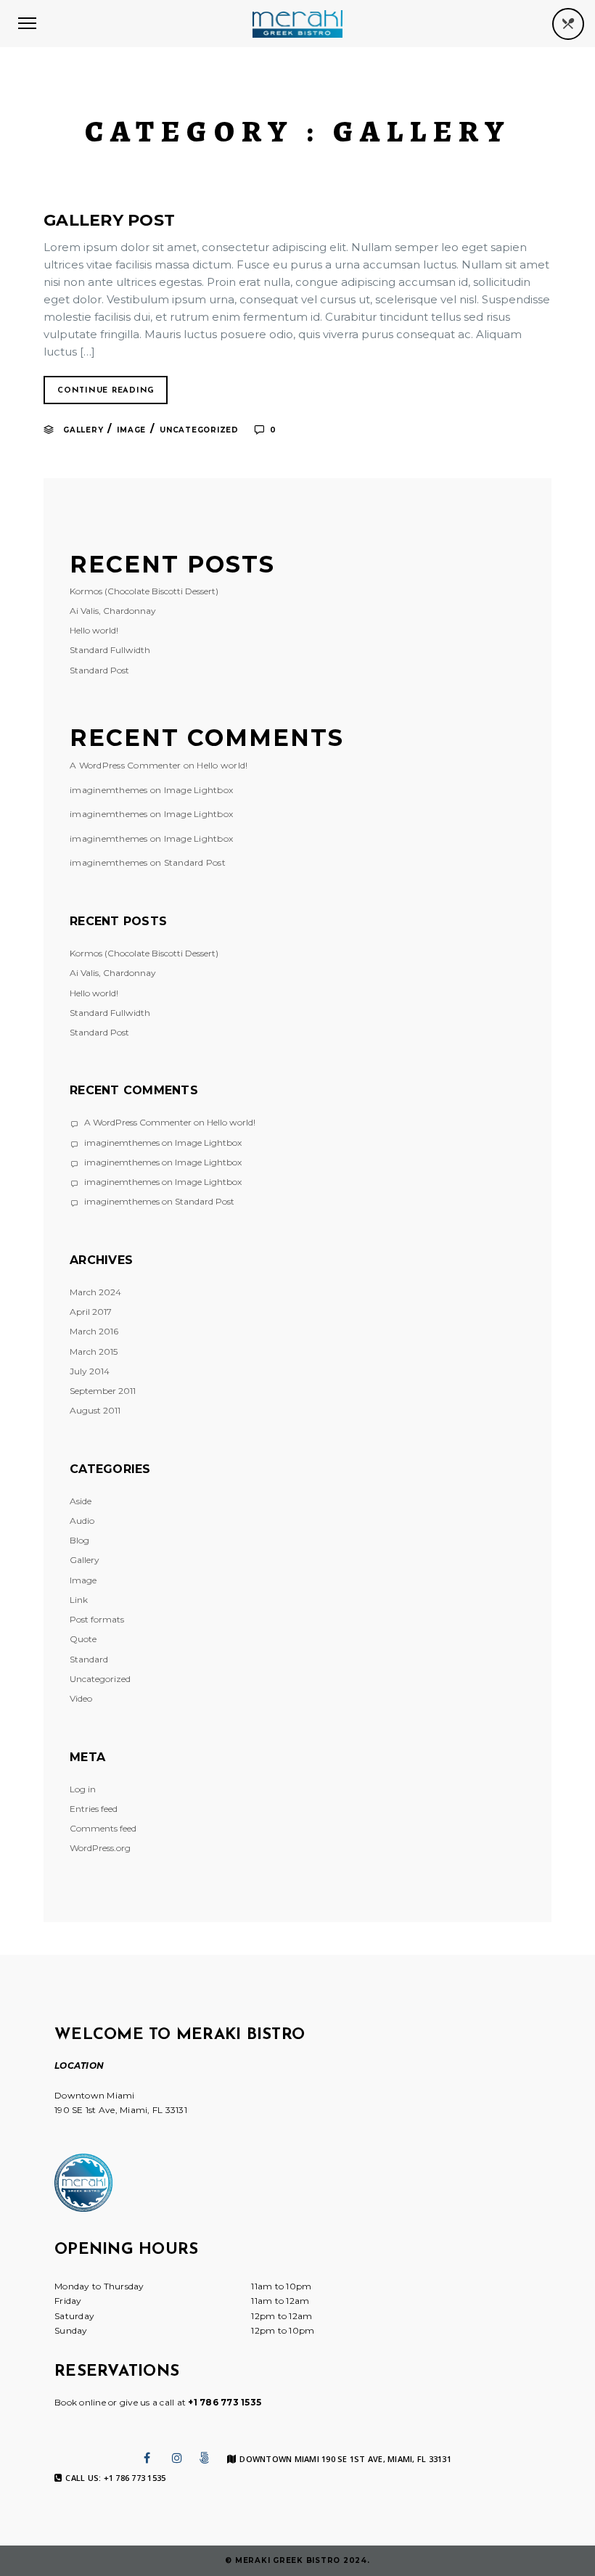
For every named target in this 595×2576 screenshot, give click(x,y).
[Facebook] (147, 2458)
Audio (82, 1521)
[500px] (205, 2458)
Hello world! (94, 630)
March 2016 (94, 1331)
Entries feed (94, 1809)
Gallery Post (109, 220)
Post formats (97, 1619)
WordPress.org (100, 1848)
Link (79, 1600)
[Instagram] (177, 2458)
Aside (81, 1501)
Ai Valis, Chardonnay (113, 611)
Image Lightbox (199, 790)
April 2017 (91, 1312)
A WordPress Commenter (125, 765)
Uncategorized (199, 430)
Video (81, 1698)
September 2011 (103, 1391)
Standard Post (99, 670)
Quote (83, 1639)
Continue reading (106, 391)
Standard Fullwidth (110, 650)
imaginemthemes (109, 790)
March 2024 (95, 1292)
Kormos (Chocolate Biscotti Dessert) (144, 591)
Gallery (83, 430)
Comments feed (103, 1828)
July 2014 (90, 1371)
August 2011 (95, 1410)
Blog (79, 1540)
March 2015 (94, 1351)
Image (131, 430)
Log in (83, 1789)
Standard (89, 1659)
